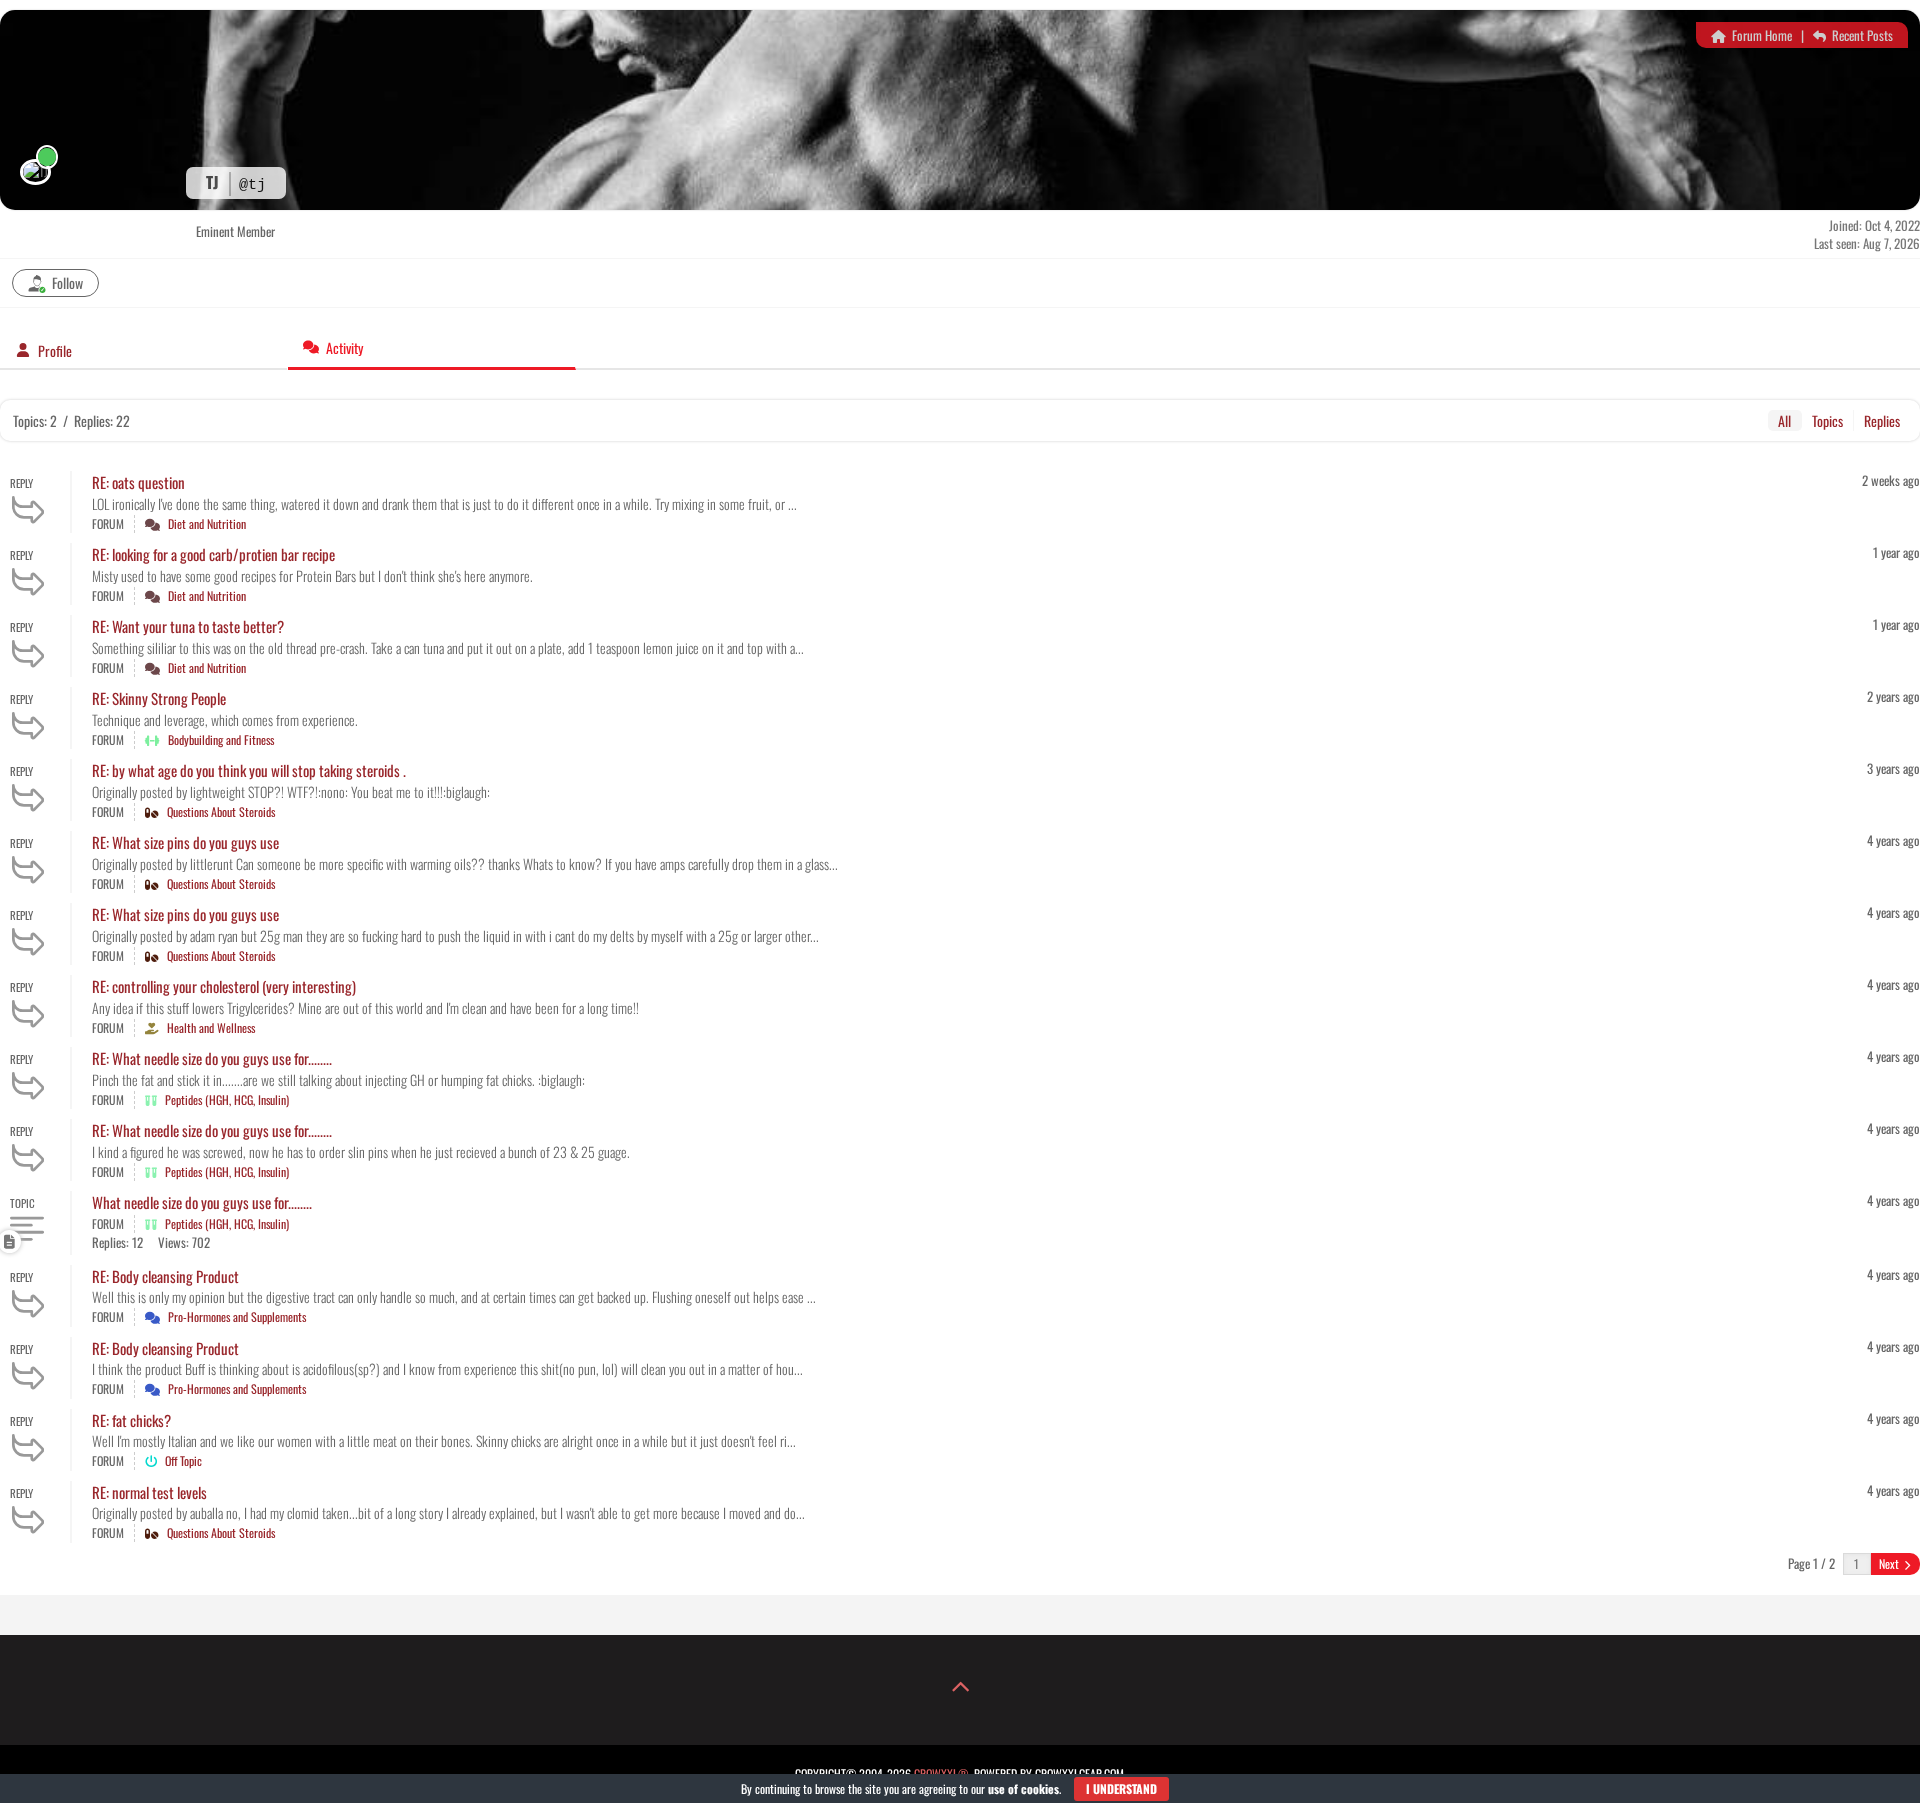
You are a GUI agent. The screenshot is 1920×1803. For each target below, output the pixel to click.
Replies (1882, 420)
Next (1890, 1563)
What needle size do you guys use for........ (202, 1202)
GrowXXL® (941, 1773)
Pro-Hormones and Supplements (237, 1316)
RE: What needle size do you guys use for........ (212, 1058)
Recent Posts (1861, 35)
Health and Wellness (211, 1027)
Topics (1827, 420)
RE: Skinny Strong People (159, 698)
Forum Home (1760, 35)
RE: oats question (138, 482)
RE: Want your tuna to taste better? (188, 626)
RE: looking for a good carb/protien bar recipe (213, 554)
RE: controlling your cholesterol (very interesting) (224, 986)
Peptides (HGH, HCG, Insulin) (227, 1099)
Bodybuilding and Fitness (221, 739)
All (1784, 420)
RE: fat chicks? (131, 1420)
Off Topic (183, 1460)
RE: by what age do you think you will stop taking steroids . (249, 770)
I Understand (1121, 1788)
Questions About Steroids (221, 811)
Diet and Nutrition (207, 523)
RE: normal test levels (149, 1492)
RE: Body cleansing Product (165, 1276)
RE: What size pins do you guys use (185, 842)
